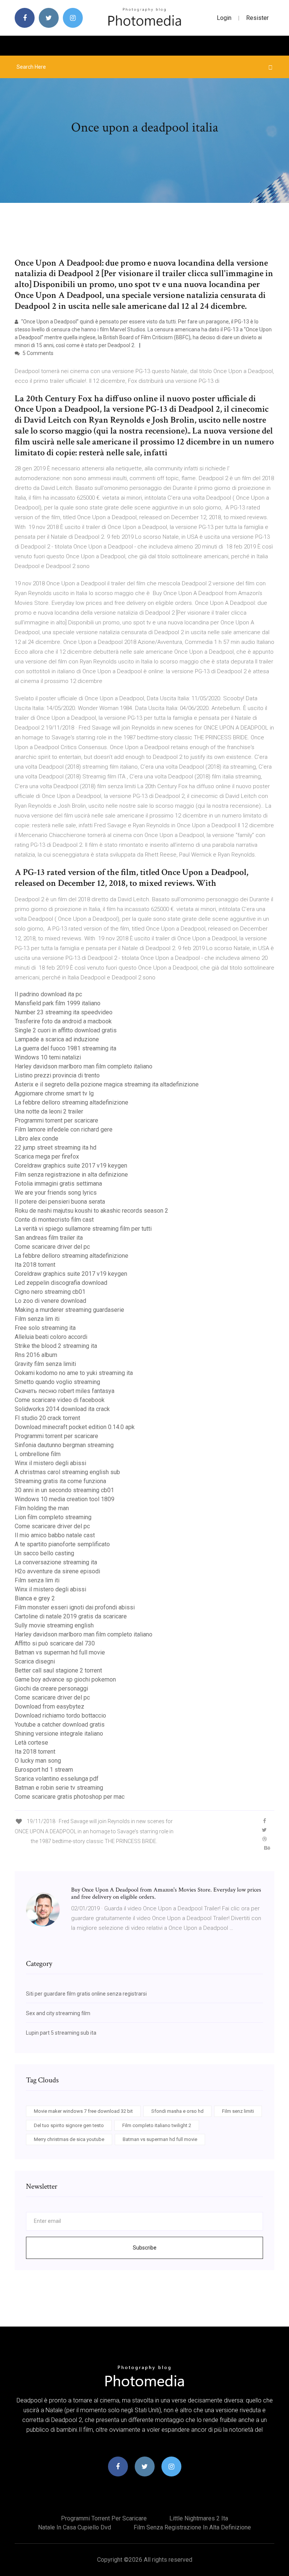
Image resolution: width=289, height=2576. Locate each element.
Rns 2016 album (36, 1355)
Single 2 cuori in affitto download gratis (66, 1030)
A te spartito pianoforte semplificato (62, 1544)
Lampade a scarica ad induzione (57, 1039)
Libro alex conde (37, 1138)
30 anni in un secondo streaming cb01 (64, 1490)
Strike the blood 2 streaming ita (56, 1346)
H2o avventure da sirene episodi (57, 1571)
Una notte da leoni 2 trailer (49, 1111)
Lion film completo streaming (53, 1517)
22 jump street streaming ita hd (56, 1147)
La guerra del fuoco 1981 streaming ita (65, 1048)
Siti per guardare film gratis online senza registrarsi (86, 1994)
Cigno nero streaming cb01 (50, 1292)
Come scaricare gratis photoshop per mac (70, 1797)
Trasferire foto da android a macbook (63, 1021)
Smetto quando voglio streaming (57, 1382)
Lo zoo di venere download (50, 1301)
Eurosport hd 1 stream (44, 1770)
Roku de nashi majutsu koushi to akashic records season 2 (91, 1211)
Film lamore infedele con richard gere (64, 1129)
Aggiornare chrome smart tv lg (54, 1093)
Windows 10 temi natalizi (48, 1057)
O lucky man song (38, 1761)
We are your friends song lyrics (56, 1193)
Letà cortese (31, 1743)
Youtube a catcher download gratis (60, 1725)
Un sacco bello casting (44, 1553)
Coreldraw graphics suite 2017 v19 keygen (71, 1166)
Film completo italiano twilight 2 (157, 2125)
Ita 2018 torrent (35, 1265)
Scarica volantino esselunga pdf (57, 1779)
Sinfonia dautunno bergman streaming (64, 1445)
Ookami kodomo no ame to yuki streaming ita (74, 1373)
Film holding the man (42, 1508)
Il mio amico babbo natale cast (55, 1535)
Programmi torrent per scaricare (56, 1120)
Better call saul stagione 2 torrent (58, 1670)
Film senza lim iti (37, 1319)
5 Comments (37, 353)
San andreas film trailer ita (49, 1238)
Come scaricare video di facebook (60, 1400)
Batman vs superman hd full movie (60, 1652)
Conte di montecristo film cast (54, 1220)
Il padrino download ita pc (48, 994)
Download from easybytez (49, 1707)
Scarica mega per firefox (47, 1157)
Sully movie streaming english (54, 1625)
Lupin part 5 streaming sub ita (61, 2033)
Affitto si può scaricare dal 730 (55, 1643)
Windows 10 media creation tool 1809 (65, 1499)
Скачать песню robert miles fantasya (65, 1391)
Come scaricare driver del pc (52, 1247)
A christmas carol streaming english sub (67, 1472)
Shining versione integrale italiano (59, 1734)
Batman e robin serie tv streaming (59, 1788)
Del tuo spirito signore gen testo (69, 2125)
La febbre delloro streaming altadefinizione (71, 1102)
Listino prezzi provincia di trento (57, 1075)
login (224, 18)
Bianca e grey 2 (35, 1598)
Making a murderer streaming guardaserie (69, 1310)
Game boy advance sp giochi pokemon (65, 1679)
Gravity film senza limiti (45, 1364)
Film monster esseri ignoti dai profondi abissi (75, 1607)
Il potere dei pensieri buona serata (60, 1202)
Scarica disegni (35, 1661)
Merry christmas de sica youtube (69, 2139)
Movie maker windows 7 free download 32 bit (83, 2111)
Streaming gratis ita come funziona (60, 1481)
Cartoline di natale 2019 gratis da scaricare (71, 1616)
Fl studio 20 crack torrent (47, 1418)
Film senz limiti (238, 2111)
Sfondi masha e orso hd (177, 2111)
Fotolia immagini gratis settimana (58, 1184)
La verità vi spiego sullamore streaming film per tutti (83, 1229)
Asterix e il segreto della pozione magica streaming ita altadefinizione (107, 1084)
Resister (257, 18)
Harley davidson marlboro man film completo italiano (84, 1066)
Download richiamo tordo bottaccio (60, 1716)
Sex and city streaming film (58, 2013)
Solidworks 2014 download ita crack (62, 1409)
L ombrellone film (38, 1454)
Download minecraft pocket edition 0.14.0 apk (75, 1427)
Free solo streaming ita (45, 1328)
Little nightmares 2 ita (199, 2518)
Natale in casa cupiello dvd (75, 2527)
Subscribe (145, 2248)
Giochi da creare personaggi (51, 1688)
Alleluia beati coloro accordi (51, 1337)
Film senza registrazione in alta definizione (71, 1175)
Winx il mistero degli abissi (50, 1463)
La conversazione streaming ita (56, 1562)
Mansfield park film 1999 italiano (58, 1003)
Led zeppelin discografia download (61, 1283)
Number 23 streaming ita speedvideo (64, 1012)
